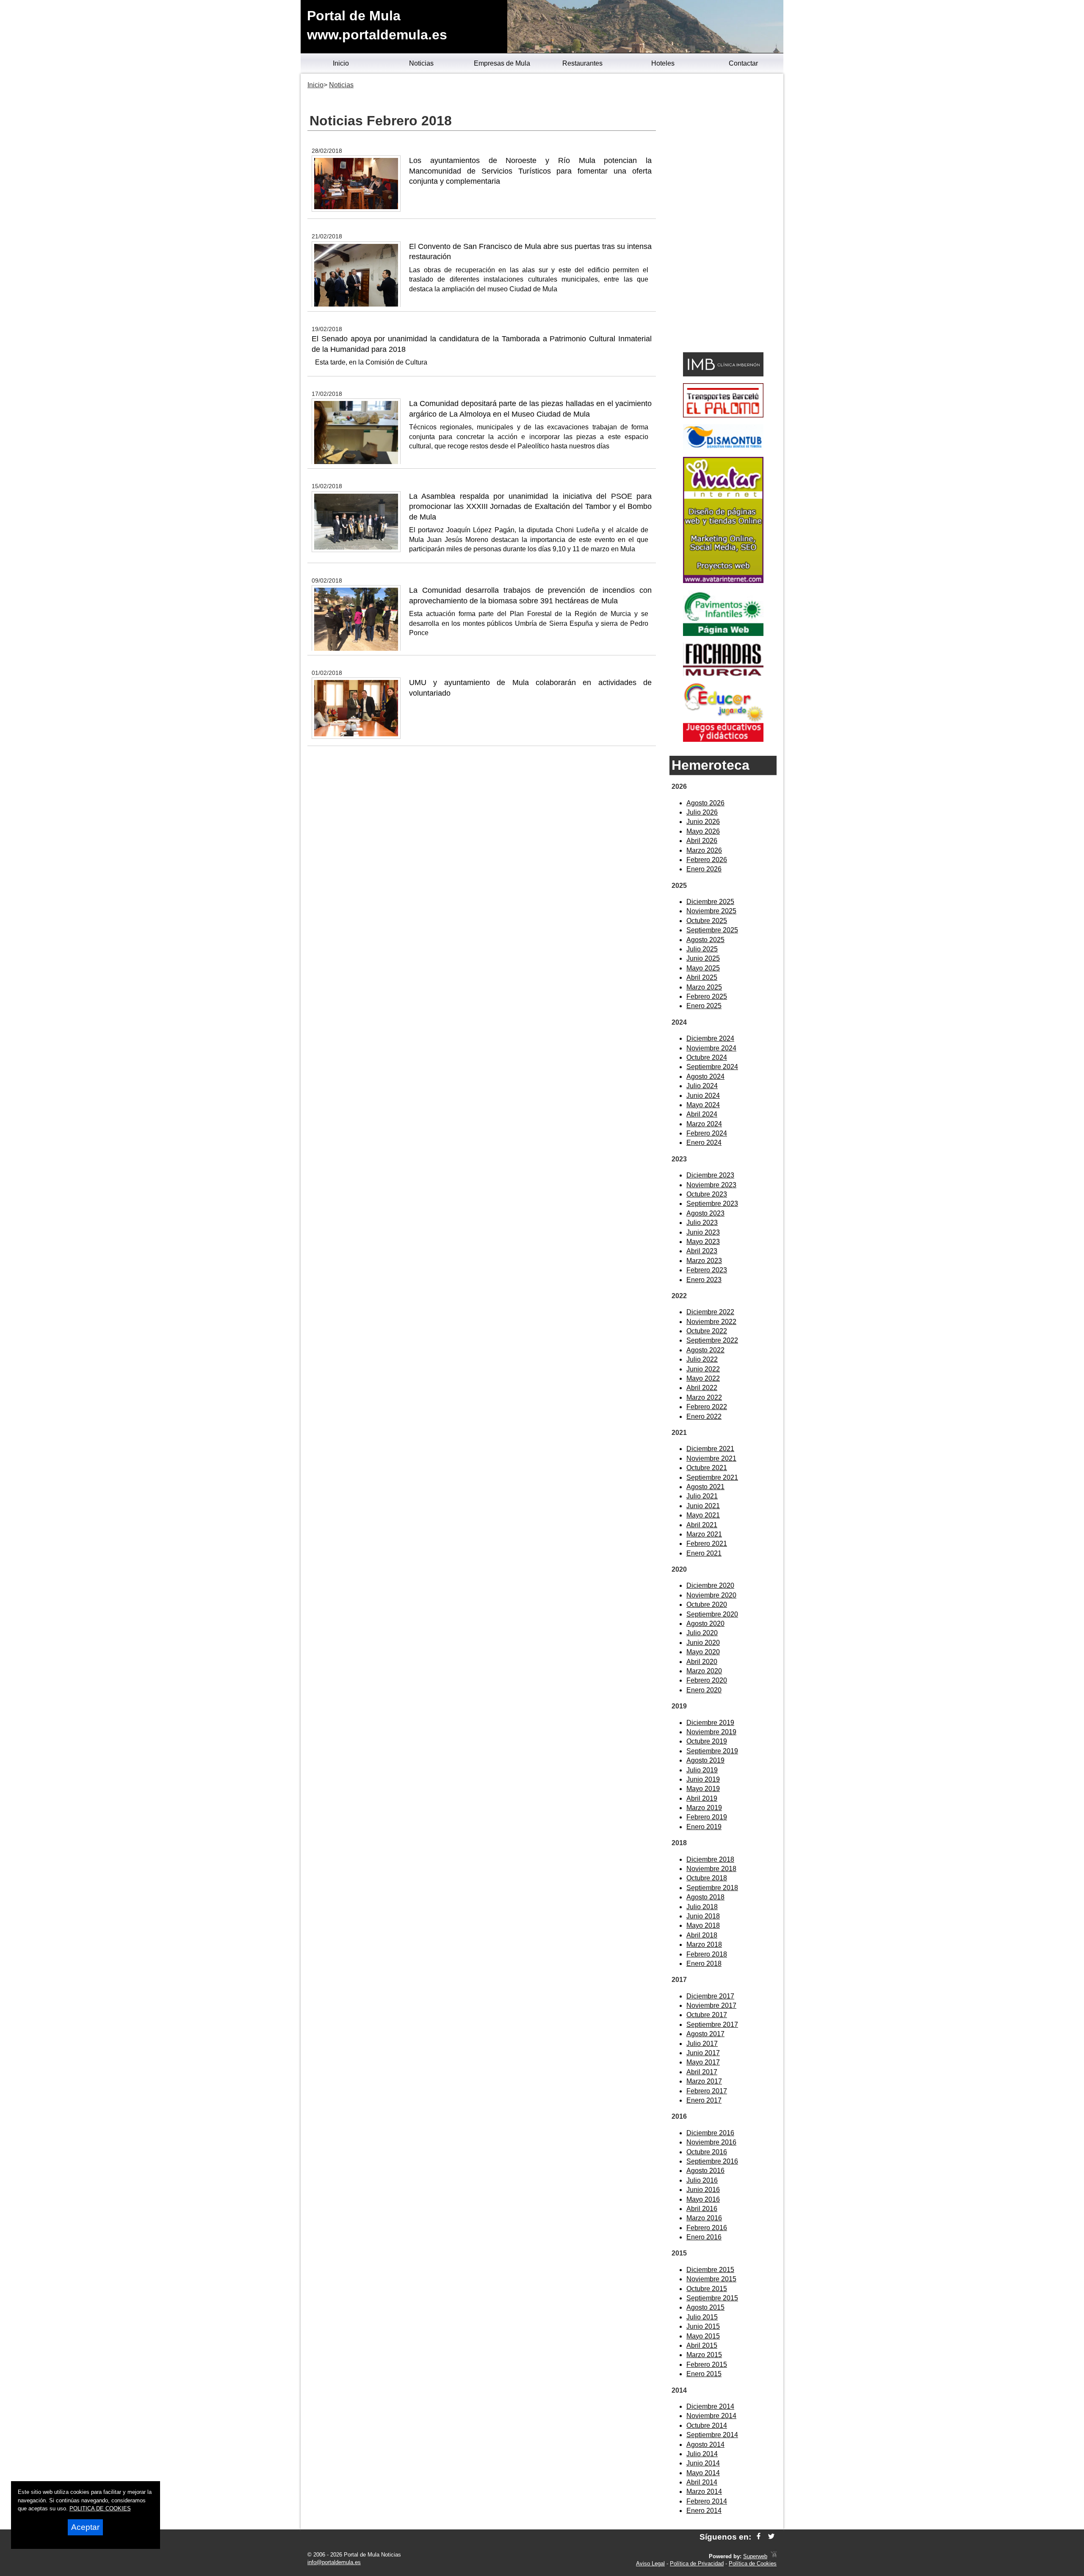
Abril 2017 (702, 2072)
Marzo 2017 (704, 2081)
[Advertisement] (723, 214)
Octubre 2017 (707, 2015)
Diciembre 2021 (710, 1449)
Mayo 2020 (703, 1652)
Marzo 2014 (704, 2492)
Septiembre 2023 (712, 1204)
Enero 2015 (704, 2374)
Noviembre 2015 (711, 2279)
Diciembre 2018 (710, 1859)
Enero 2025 (704, 1006)
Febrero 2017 (707, 2091)
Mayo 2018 (703, 1925)
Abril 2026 (702, 841)
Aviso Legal (650, 2564)
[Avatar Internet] (723, 581)
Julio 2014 (702, 2454)
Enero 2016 (704, 2237)
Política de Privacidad (697, 2564)
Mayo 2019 (703, 1789)
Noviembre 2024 (711, 1048)
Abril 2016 (702, 2209)
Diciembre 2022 (710, 1312)
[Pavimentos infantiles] (723, 634)
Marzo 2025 (704, 987)
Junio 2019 (703, 1779)
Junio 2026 (703, 822)
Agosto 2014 (705, 2445)
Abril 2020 (702, 1662)
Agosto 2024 (705, 1077)
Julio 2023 (702, 1223)
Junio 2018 (703, 1916)
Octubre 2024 (707, 1057)
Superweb (755, 2556)
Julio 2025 (702, 949)
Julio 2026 (702, 812)
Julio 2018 (702, 1907)
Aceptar (85, 2527)
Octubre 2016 (707, 2152)
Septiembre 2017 (712, 2025)
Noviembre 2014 (711, 2416)
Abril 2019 (702, 1798)
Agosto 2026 (705, 803)
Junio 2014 (703, 2463)
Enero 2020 (704, 1690)
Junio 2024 (703, 1096)
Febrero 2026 (707, 860)
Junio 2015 (703, 2326)
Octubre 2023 (707, 1194)
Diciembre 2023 (710, 1175)
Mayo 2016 (703, 2199)
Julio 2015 (702, 2317)
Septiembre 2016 (712, 2161)
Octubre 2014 (707, 2425)
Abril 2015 (702, 2345)
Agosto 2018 (705, 1897)
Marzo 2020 (704, 1671)
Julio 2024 (702, 1086)
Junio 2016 (703, 2190)
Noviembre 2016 (711, 2142)
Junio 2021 (703, 1506)
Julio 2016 (702, 2180)
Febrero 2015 (707, 2365)
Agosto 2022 (705, 1350)
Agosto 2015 (705, 2307)
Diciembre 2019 (710, 1723)
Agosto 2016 (705, 2171)
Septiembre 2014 (712, 2435)
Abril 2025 (702, 977)
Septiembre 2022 (712, 1340)
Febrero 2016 (707, 2228)
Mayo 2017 (703, 2062)
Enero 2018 (704, 1964)
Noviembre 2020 (711, 1595)
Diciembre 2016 (710, 2133)
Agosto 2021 (705, 1487)
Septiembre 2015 (712, 2298)
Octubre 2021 (707, 1468)
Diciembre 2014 (710, 2406)
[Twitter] (771, 2537)
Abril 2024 (702, 1114)
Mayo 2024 (703, 1105)
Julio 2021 (702, 1496)
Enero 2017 (704, 2100)
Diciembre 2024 (710, 1038)
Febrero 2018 (707, 1954)
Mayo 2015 (703, 2336)
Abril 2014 (702, 2482)
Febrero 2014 (707, 2501)
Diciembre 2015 (710, 2270)
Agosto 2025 (705, 940)
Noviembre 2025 (711, 911)
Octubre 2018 (707, 1878)
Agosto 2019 (705, 1760)
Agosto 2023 (705, 1213)
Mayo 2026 (703, 831)
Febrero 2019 (707, 1817)
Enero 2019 (704, 1827)
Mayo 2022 (703, 1378)
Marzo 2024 (704, 1124)
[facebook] (759, 2537)
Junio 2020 (703, 1643)
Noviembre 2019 (711, 1732)
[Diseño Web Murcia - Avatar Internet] (774, 2556)
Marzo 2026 (704, 850)
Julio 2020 (702, 1633)
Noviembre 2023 (711, 1185)
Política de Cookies (753, 2564)
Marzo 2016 (704, 2218)
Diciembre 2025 (710, 902)
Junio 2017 (703, 2053)
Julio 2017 (702, 2044)
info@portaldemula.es (334, 2562)
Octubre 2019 (707, 1741)
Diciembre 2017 (710, 1996)
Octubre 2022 (707, 1331)
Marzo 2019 (704, 1808)
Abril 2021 (702, 1525)
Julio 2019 (702, 1770)
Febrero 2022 (707, 1407)
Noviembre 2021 (711, 1458)
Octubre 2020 (707, 1604)
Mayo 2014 (703, 2473)
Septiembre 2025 (712, 930)
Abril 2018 (702, 1935)
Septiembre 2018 (712, 1888)
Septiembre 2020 (712, 1614)
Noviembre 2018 (711, 1869)
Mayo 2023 (703, 1242)
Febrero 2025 (707, 996)
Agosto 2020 (705, 1624)
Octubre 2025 (707, 921)
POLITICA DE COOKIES (100, 2508)
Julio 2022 (702, 1359)
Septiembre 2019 (712, 1751)
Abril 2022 (702, 1388)
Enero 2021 (704, 1553)
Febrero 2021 (707, 1544)
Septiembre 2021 (712, 1477)
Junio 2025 (703, 958)
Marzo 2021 (704, 1534)
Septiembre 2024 (712, 1067)
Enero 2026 (704, 869)
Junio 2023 (703, 1232)
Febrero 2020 (707, 1680)
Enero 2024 (704, 1143)
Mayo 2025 (703, 968)
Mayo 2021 (703, 1515)
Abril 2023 (702, 1251)
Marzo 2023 (704, 1261)
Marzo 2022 (704, 1397)
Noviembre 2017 (711, 2005)
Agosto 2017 (705, 2034)
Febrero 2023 (707, 1270)
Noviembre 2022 (711, 1322)
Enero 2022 (704, 1417)
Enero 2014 (704, 2511)
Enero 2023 (704, 1280)
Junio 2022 (703, 1369)
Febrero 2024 (707, 1133)
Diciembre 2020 (710, 1585)
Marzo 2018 (704, 1944)
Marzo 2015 (704, 2355)
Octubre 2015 (707, 2289)
